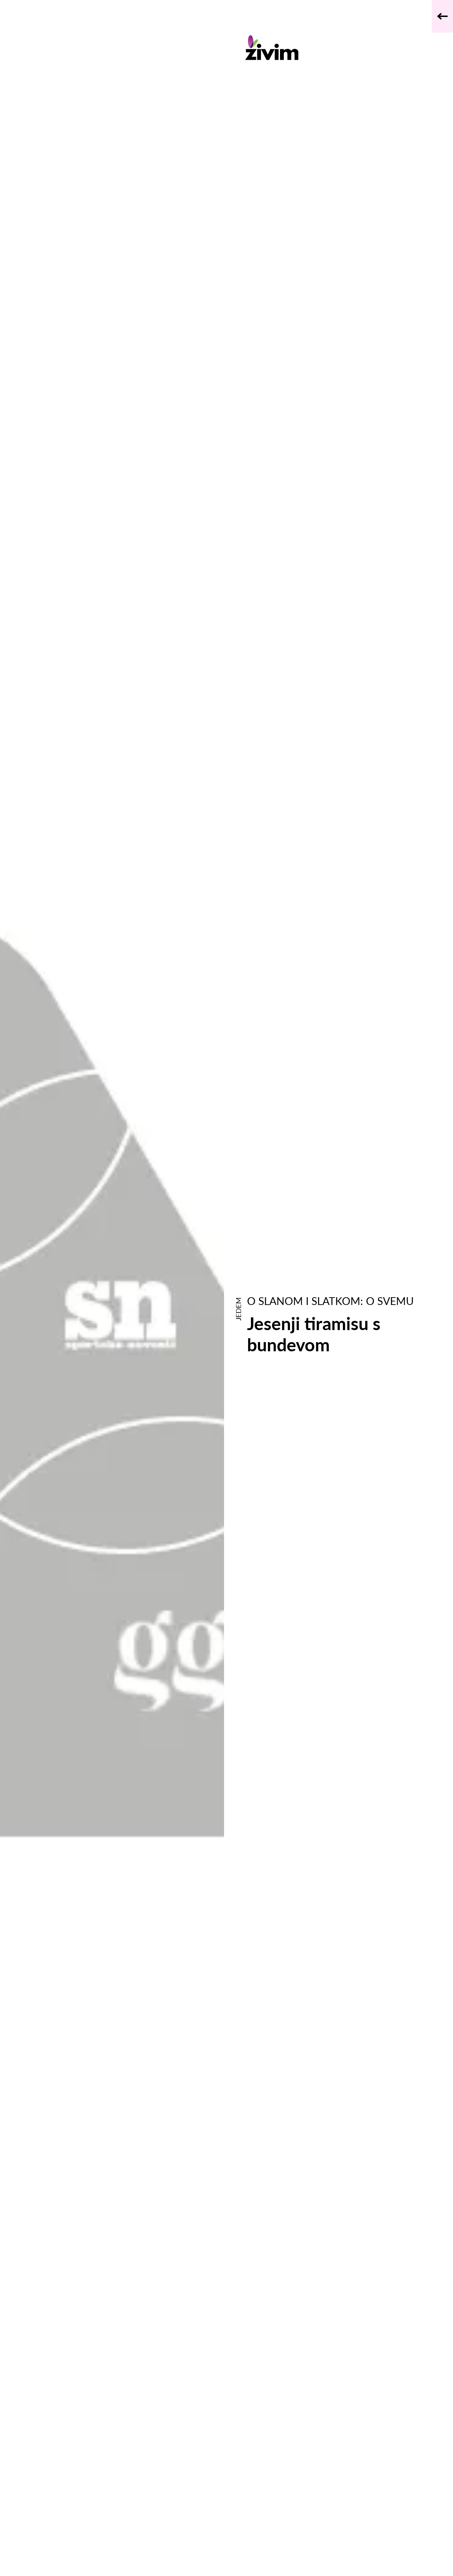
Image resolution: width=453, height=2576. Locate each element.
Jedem (238, 1309)
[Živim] (330, 48)
